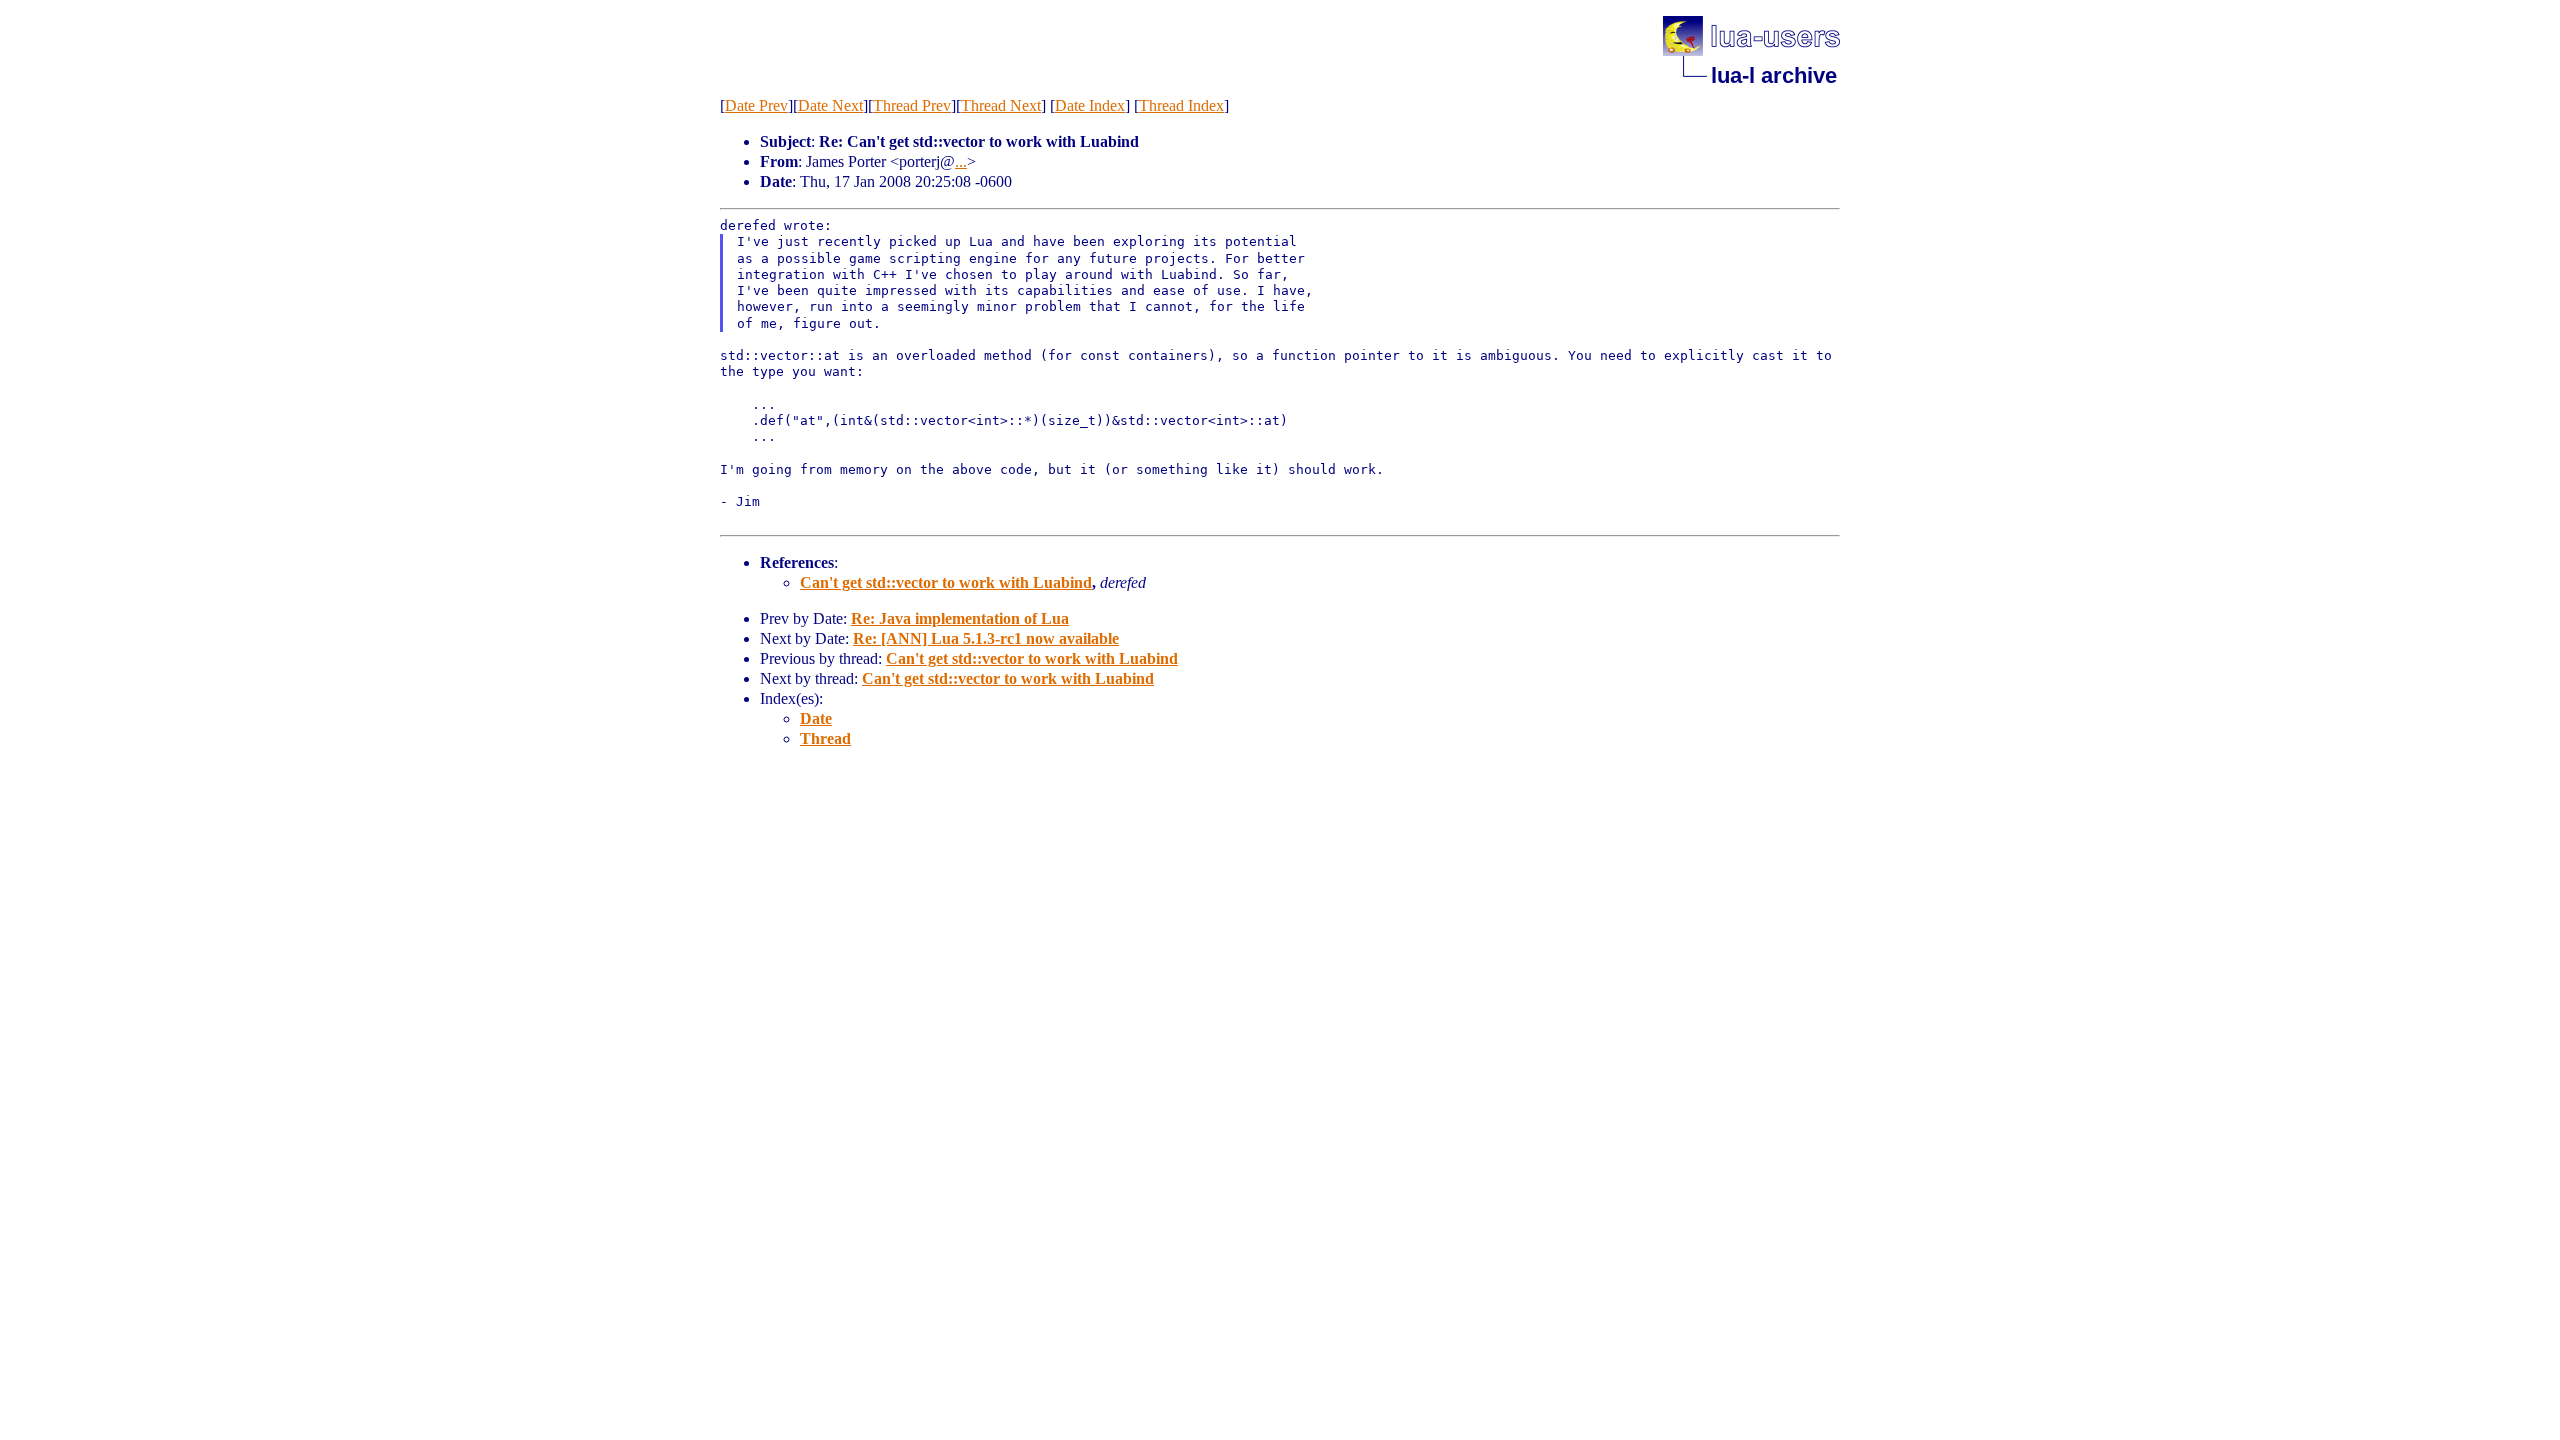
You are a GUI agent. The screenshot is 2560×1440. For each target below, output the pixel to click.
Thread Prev (912, 105)
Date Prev (756, 105)
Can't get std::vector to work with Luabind (946, 582)
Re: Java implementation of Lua (960, 618)
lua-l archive (1774, 75)
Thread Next (1001, 105)
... (961, 161)
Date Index (1090, 105)
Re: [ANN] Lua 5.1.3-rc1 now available (986, 638)
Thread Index (1181, 105)
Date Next (830, 105)
